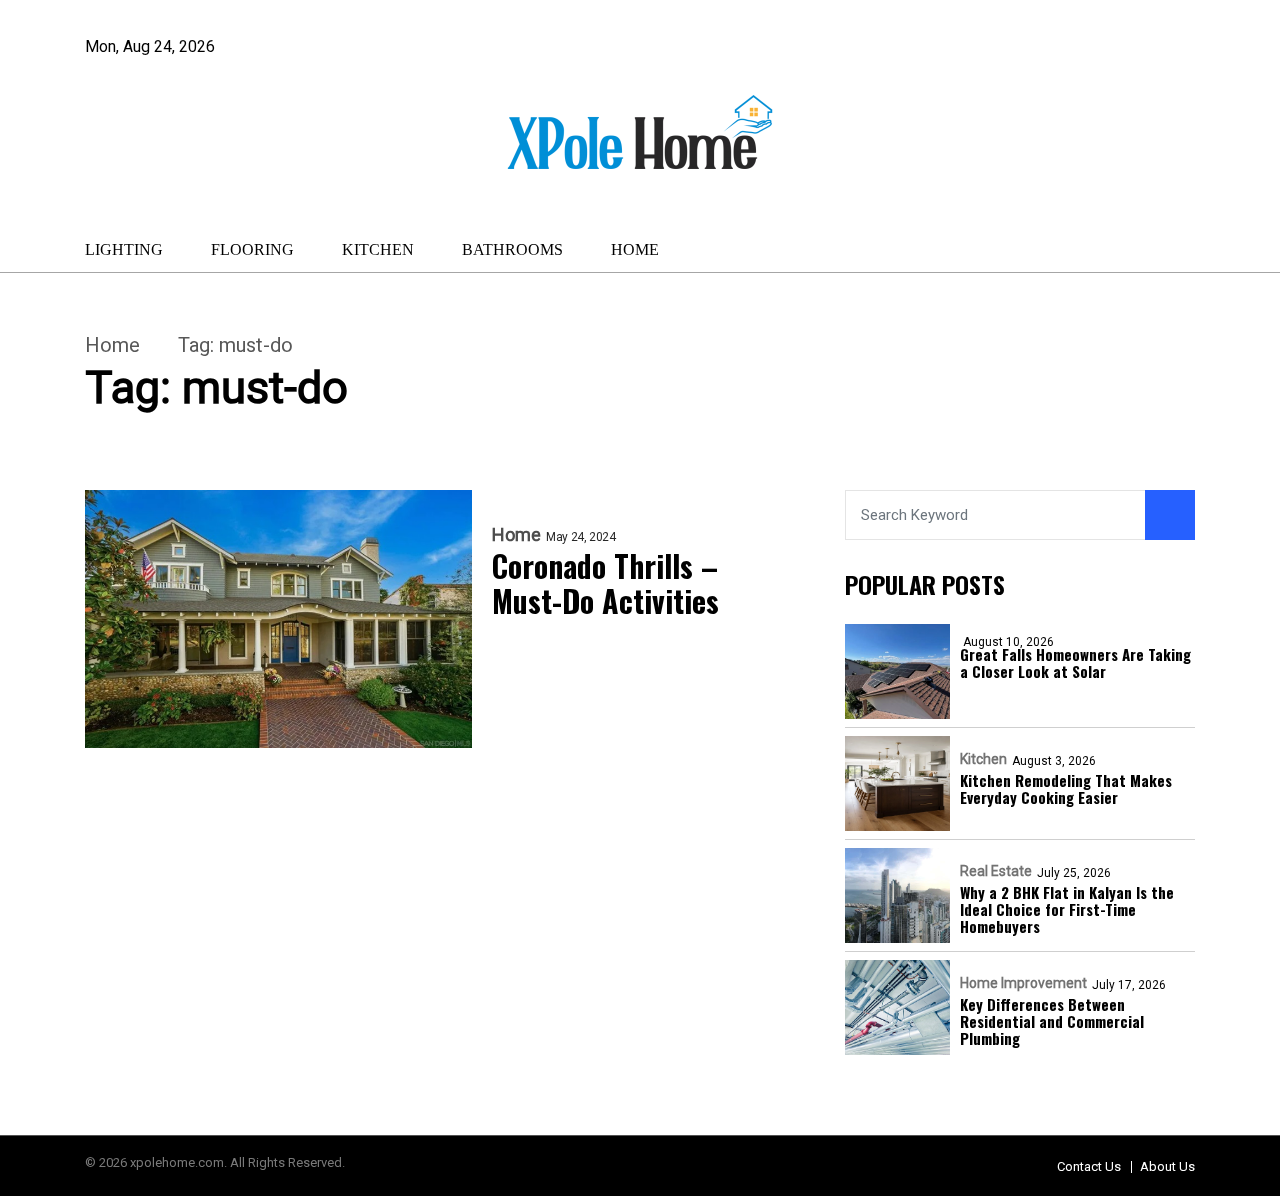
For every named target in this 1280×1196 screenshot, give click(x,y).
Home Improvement (1023, 983)
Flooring (252, 249)
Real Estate (996, 871)
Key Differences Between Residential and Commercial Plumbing (1052, 1022)
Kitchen (378, 249)
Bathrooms (512, 249)
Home (635, 249)
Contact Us (1089, 1166)
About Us (1167, 1166)
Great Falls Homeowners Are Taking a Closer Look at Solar (1075, 663)
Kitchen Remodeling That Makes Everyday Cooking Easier (1066, 789)
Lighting (124, 249)
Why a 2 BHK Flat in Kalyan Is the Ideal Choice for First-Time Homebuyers (1067, 910)
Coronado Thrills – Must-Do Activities (605, 583)
